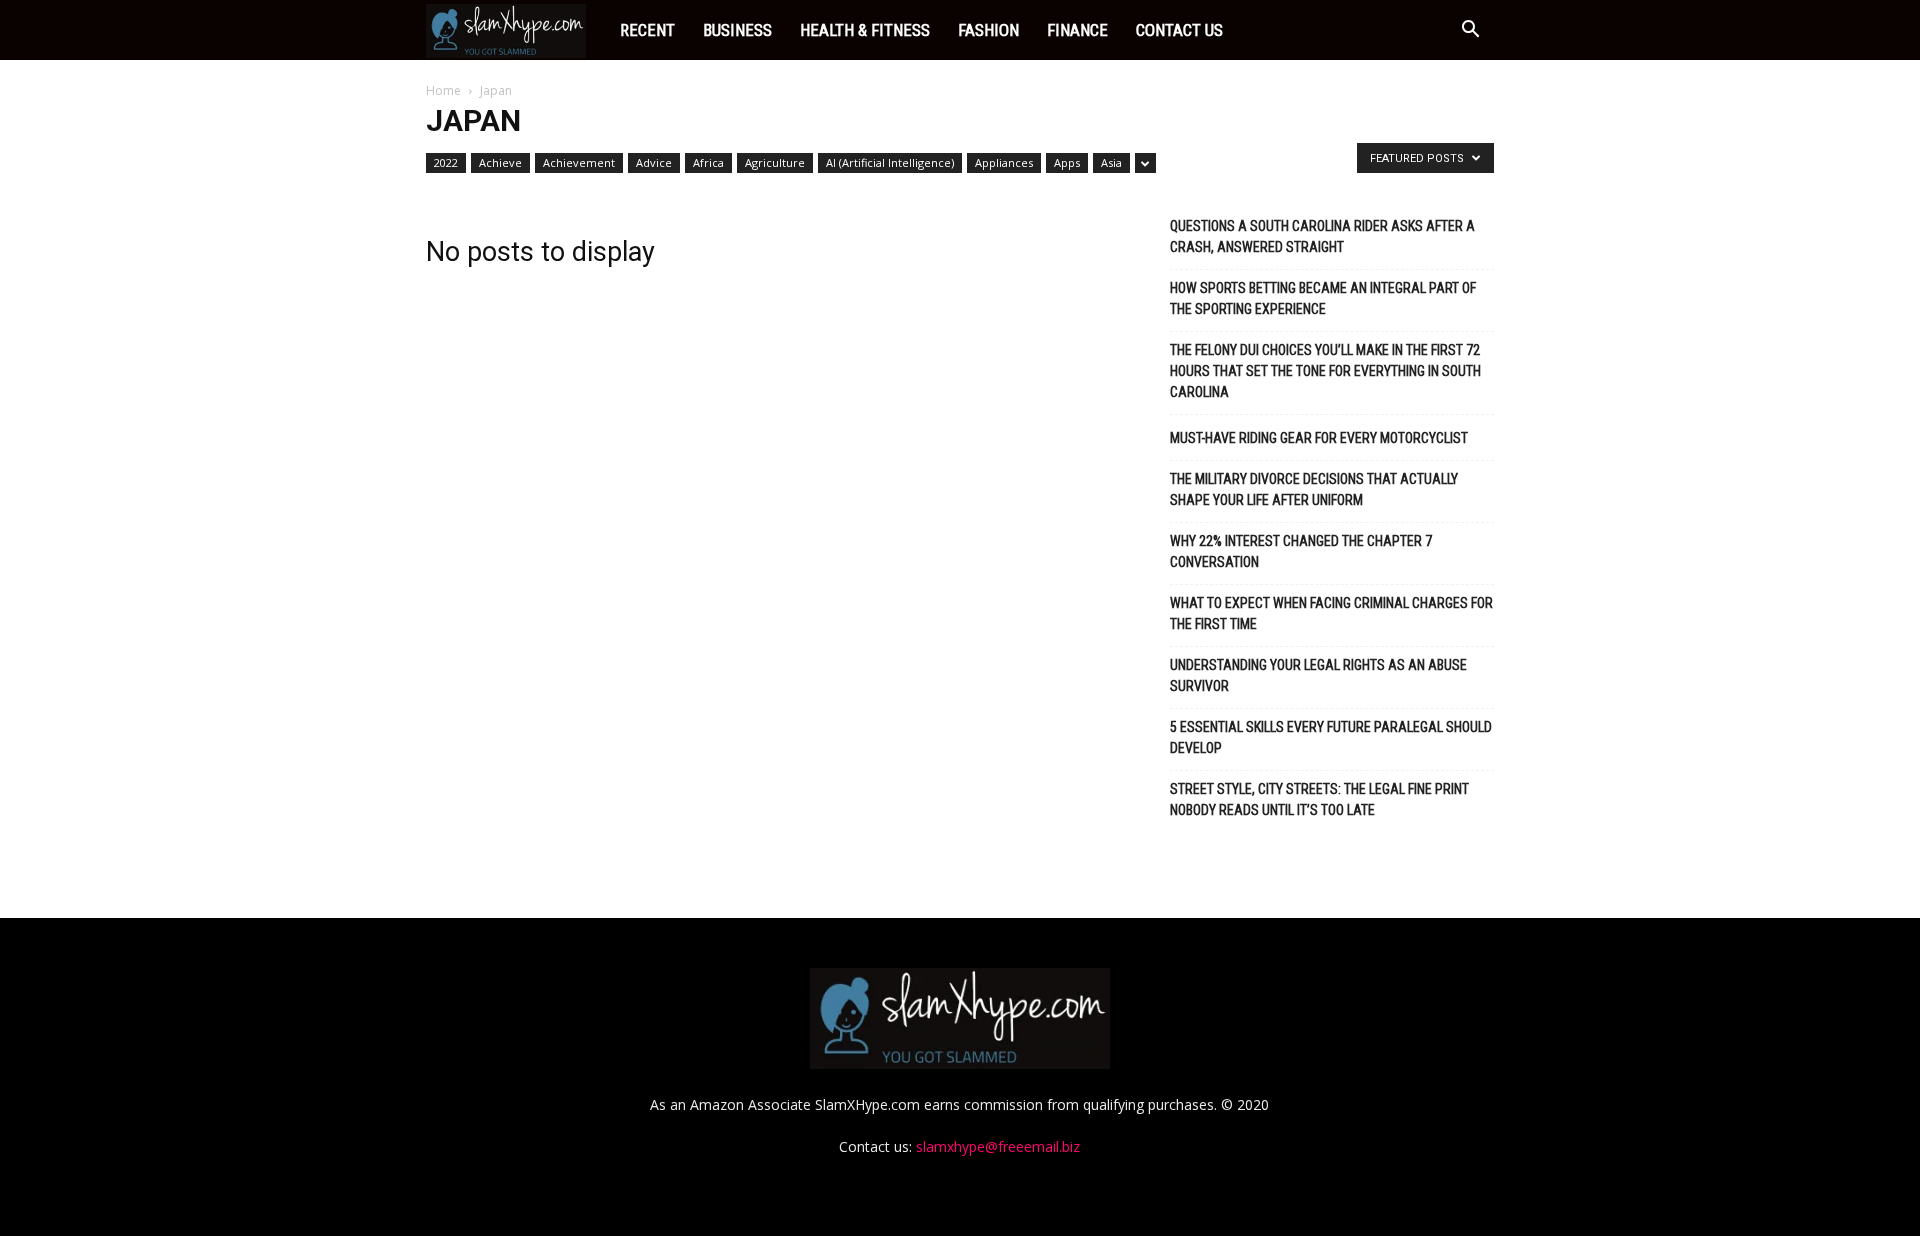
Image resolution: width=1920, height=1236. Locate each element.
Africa (708, 162)
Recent (647, 30)
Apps (1067, 162)
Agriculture (775, 162)
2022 (446, 162)
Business (737, 30)
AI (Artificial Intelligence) (890, 162)
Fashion (988, 30)
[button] (1470, 31)
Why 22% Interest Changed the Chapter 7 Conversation (1301, 551)
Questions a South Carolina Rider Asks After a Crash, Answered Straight (1322, 236)
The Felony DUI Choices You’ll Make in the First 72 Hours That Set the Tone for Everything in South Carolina (1325, 371)
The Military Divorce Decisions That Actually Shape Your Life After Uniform (1314, 489)
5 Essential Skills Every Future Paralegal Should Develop (1331, 737)
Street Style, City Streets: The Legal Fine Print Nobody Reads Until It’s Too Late (1319, 799)
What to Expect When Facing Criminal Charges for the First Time (1331, 613)
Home (443, 90)
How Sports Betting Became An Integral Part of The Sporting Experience (1323, 298)
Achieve (500, 162)
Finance (1077, 30)
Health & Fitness (865, 30)
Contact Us (1179, 30)
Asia (1111, 162)
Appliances (1004, 162)
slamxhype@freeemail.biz (998, 1146)
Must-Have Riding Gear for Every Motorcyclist (1319, 438)
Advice (654, 162)
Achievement (579, 162)
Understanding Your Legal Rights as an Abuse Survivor (1318, 675)
